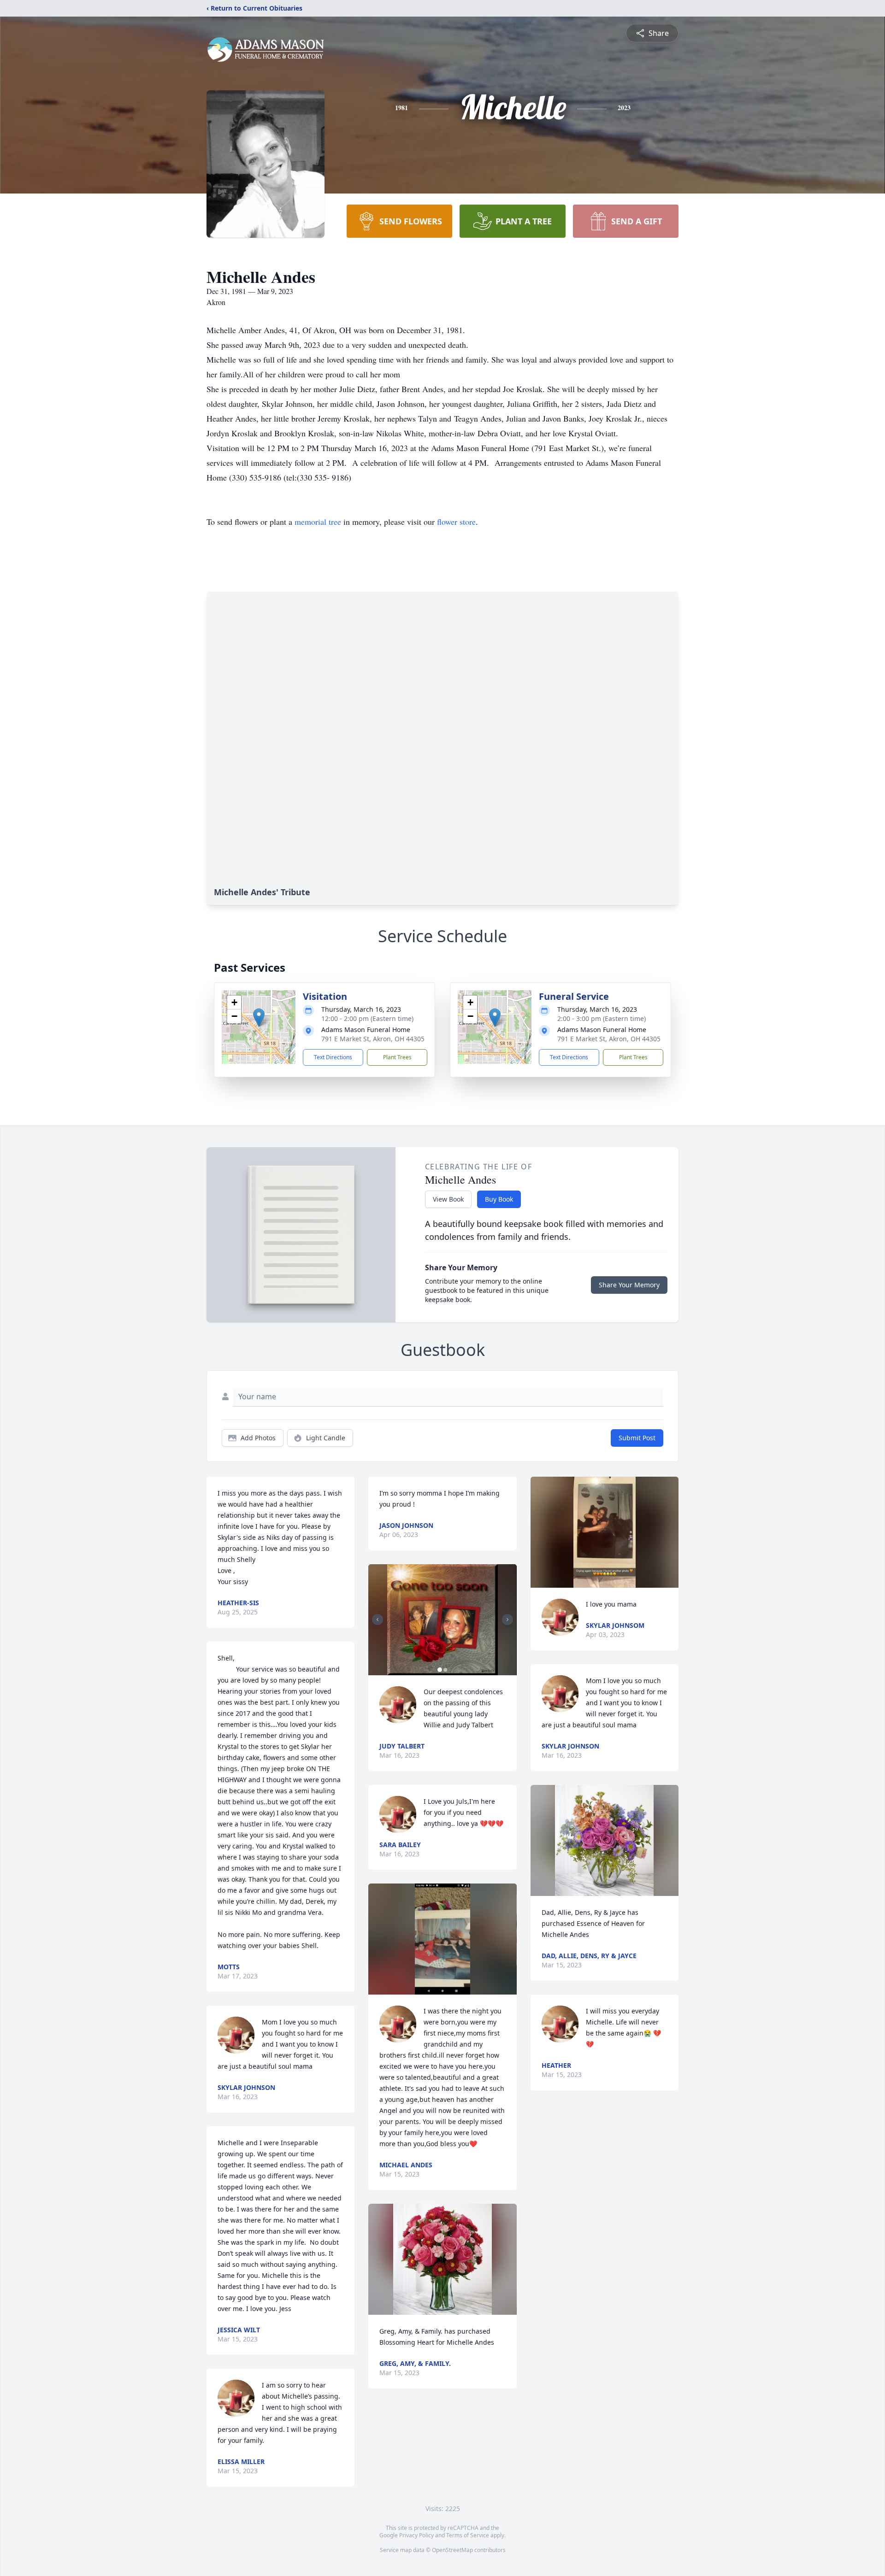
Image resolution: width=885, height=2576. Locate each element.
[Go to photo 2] (445, 1670)
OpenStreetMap (452, 2550)
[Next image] (507, 1620)
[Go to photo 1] (440, 1670)
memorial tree (318, 522)
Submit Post (637, 1438)
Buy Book (499, 1199)
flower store (456, 522)
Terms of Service (468, 2535)
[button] (259, 1018)
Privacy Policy (416, 2535)
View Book (448, 1199)
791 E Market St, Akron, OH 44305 (373, 1039)
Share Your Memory (629, 1285)
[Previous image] (378, 1620)
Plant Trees (397, 1057)
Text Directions (333, 1057)
